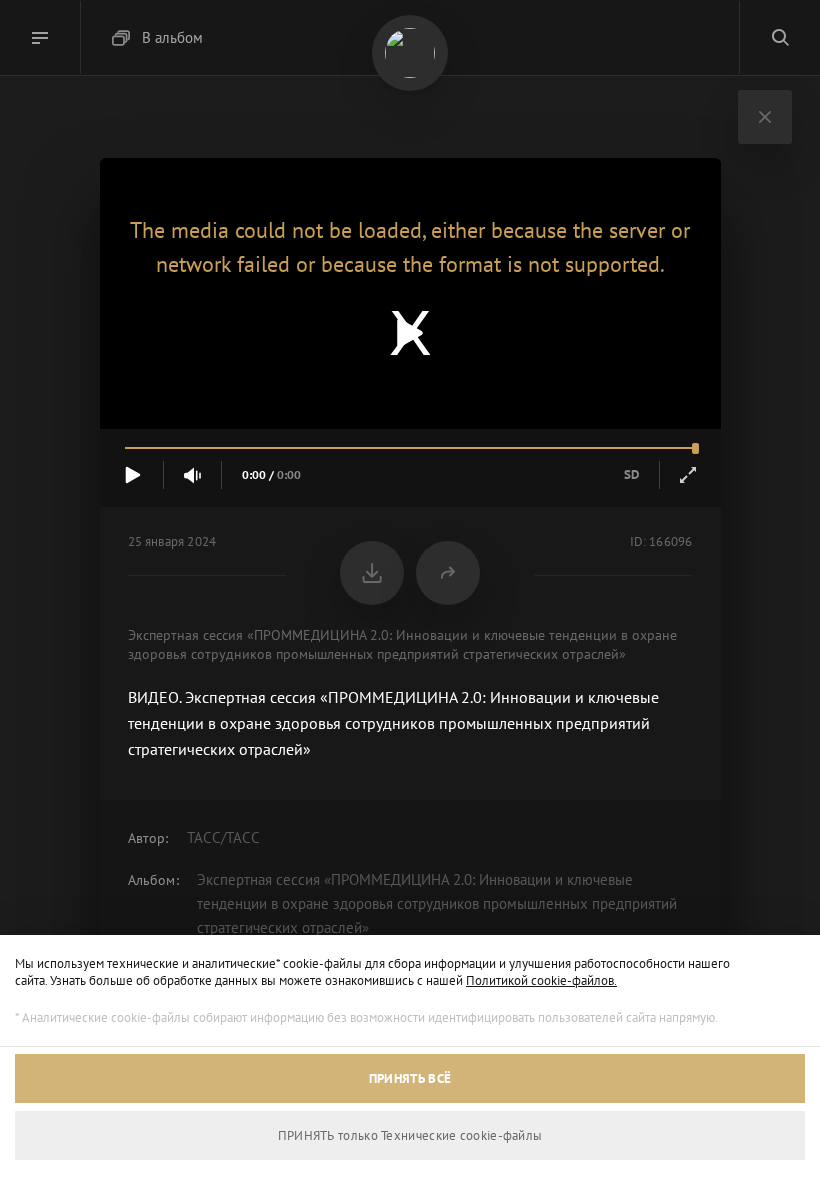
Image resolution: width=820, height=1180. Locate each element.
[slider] (410, 448)
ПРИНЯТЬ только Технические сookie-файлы (410, 1135)
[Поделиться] (448, 573)
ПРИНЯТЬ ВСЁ (410, 1078)
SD (631, 474)
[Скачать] (372, 573)
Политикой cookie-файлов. (541, 980)
